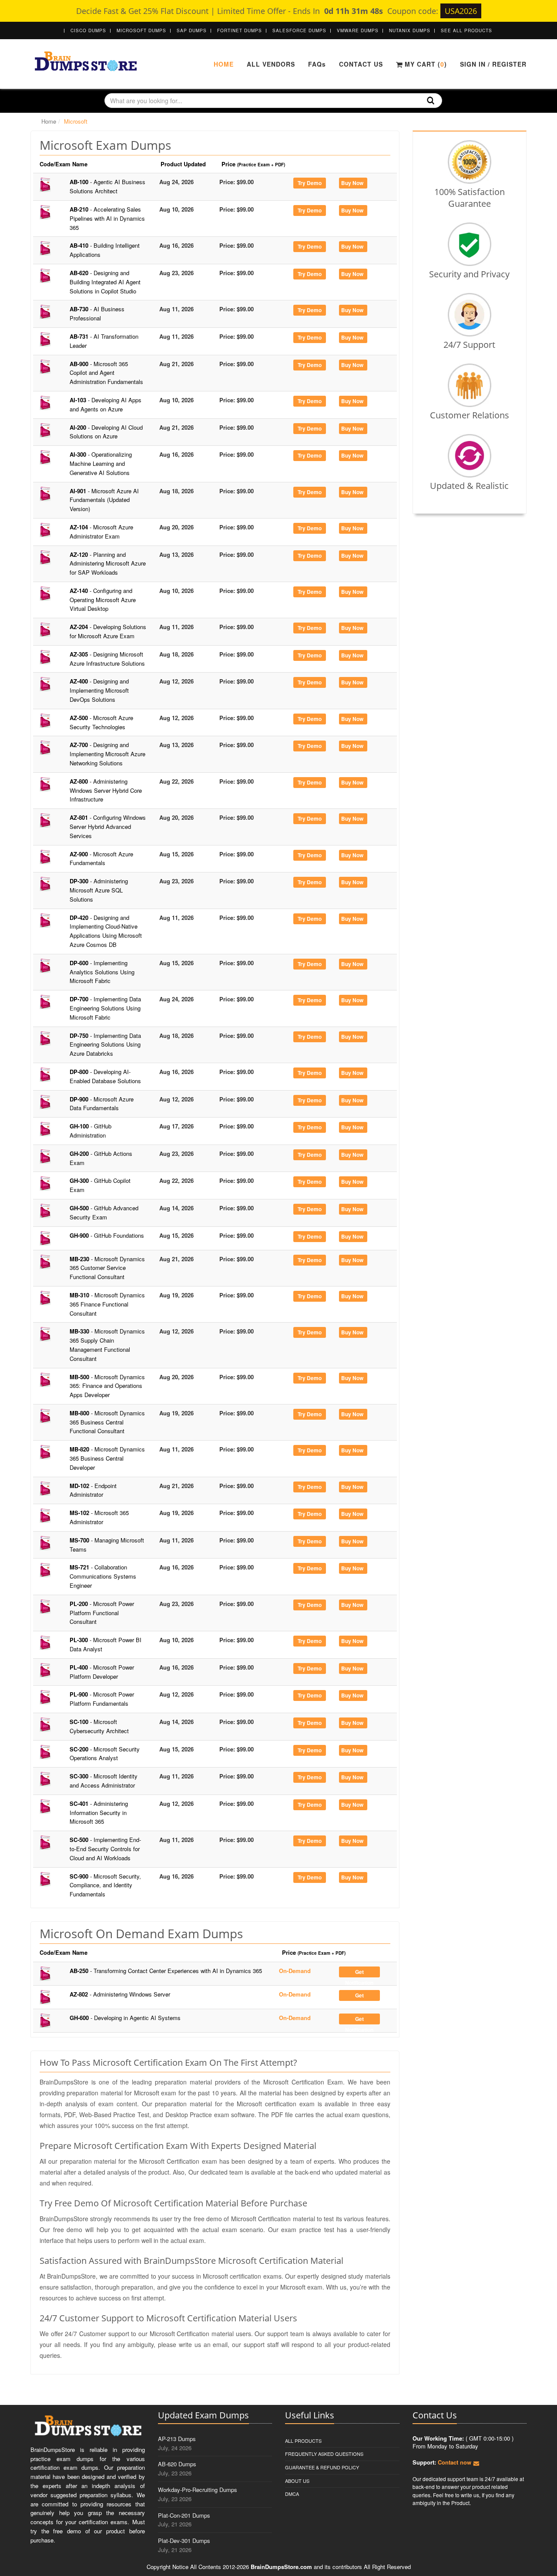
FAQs (317, 64)
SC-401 (99, 1813)
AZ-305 (107, 659)
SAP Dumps (192, 30)
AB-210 (107, 218)
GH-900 (107, 1235)
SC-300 (104, 1781)
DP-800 (105, 1076)
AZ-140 (103, 600)
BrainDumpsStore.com (281, 2567)
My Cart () (425, 64)
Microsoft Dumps (141, 30)
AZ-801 (108, 827)
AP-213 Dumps (177, 2439)
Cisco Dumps (88, 30)
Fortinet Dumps (240, 30)
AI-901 (104, 500)
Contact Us (361, 64)
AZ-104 (101, 532)
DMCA (292, 2494)
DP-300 (99, 890)
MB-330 (107, 1345)
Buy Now (352, 183)
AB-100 (107, 186)
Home (224, 64)
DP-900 (102, 1104)
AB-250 (166, 1971)
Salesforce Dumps (299, 30)
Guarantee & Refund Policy (322, 2467)
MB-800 (107, 1422)
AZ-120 (108, 564)
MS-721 (103, 1576)
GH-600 (125, 2018)
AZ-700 (107, 754)
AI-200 (106, 432)
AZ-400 (99, 690)
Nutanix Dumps (410, 30)
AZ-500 (101, 722)
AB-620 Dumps (177, 2464)
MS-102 (99, 1517)
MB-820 (107, 1458)
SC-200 (105, 1754)
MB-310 (107, 1304)
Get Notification (359, 1973)
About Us (297, 2481)
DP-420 (106, 931)
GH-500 (104, 1212)
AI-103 (106, 404)
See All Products (466, 30)
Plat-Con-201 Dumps (184, 2515)
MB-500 (107, 1386)
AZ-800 (106, 790)
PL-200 (102, 1613)
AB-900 (106, 373)
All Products (303, 2441)
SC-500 (105, 1849)
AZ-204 (108, 631)
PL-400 (102, 1672)
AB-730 (97, 313)
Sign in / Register (493, 64)
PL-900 (102, 1699)
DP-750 (105, 1045)
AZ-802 (120, 1994)
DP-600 (102, 972)
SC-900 (105, 1885)
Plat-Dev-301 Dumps (184, 2541)
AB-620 (105, 282)
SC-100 (99, 1726)
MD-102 (93, 1490)
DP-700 (105, 1008)
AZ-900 (101, 859)
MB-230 (107, 1268)
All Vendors (271, 64)
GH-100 (91, 1131)
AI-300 (101, 463)
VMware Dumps (358, 30)
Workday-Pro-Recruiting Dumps (198, 2490)
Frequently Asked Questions (324, 2454)
